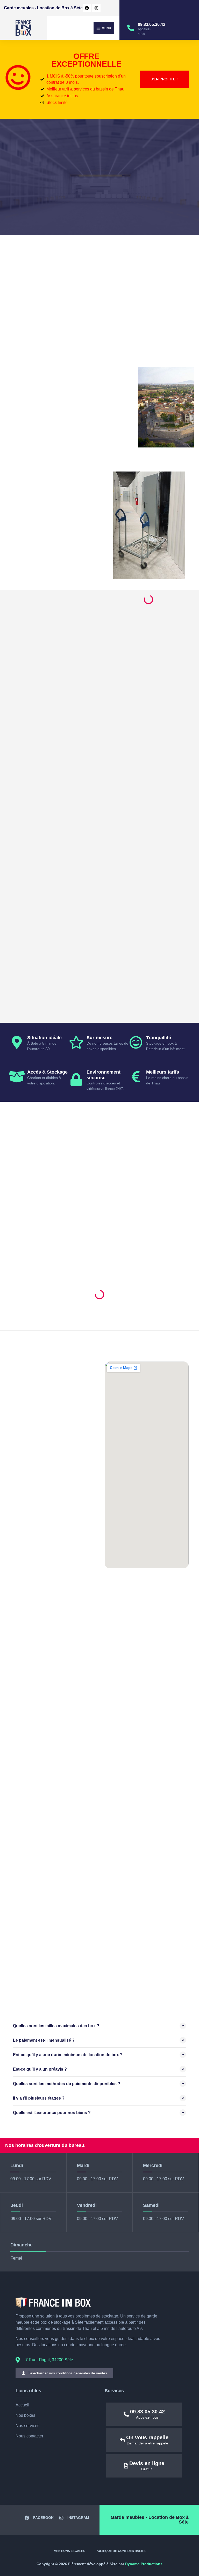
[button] (104, 28)
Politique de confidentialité (121, 2551)
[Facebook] (87, 8)
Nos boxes (25, 2415)
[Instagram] (96, 8)
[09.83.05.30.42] (131, 28)
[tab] (99, 2026)
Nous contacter (29, 2436)
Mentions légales (69, 2551)
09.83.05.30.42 (152, 24)
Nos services (27, 2426)
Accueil (22, 2405)
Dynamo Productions (144, 2564)
